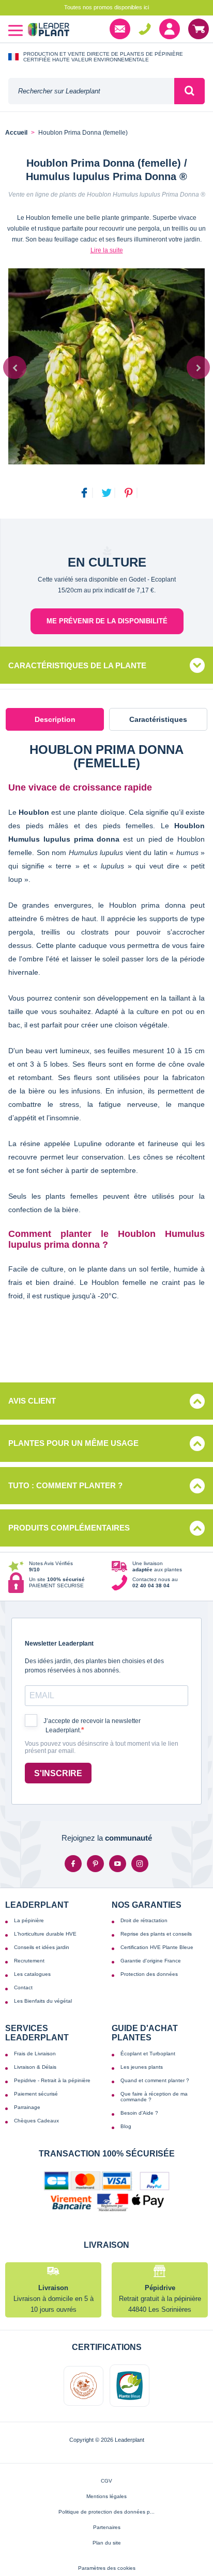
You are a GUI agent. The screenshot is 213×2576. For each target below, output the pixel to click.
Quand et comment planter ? (155, 2080)
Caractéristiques (158, 719)
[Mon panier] (199, 29)
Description (55, 719)
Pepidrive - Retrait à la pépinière (52, 2080)
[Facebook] (73, 1864)
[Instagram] (140, 1864)
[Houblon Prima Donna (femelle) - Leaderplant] (106, 366)
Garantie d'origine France (151, 1961)
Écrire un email (120, 29)
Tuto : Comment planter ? (65, 1485)
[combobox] (91, 91)
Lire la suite (107, 250)
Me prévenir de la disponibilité (107, 621)
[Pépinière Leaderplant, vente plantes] (49, 31)
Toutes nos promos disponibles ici (106, 7)
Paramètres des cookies (107, 2568)
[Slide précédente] (15, 368)
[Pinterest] (95, 1864)
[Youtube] (118, 1864)
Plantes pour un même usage (73, 1443)
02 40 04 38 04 (145, 29)
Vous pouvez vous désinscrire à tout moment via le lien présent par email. (102, 1748)
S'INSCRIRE (58, 1773)
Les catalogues (32, 1974)
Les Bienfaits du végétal (43, 2001)
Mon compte (170, 29)
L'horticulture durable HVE (45, 1934)
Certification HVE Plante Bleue (157, 1947)
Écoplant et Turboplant (148, 2054)
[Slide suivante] (198, 368)
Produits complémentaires (69, 1528)
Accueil (16, 133)
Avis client (32, 1401)
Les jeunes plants (142, 2067)
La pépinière (29, 1920)
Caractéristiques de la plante (77, 665)
